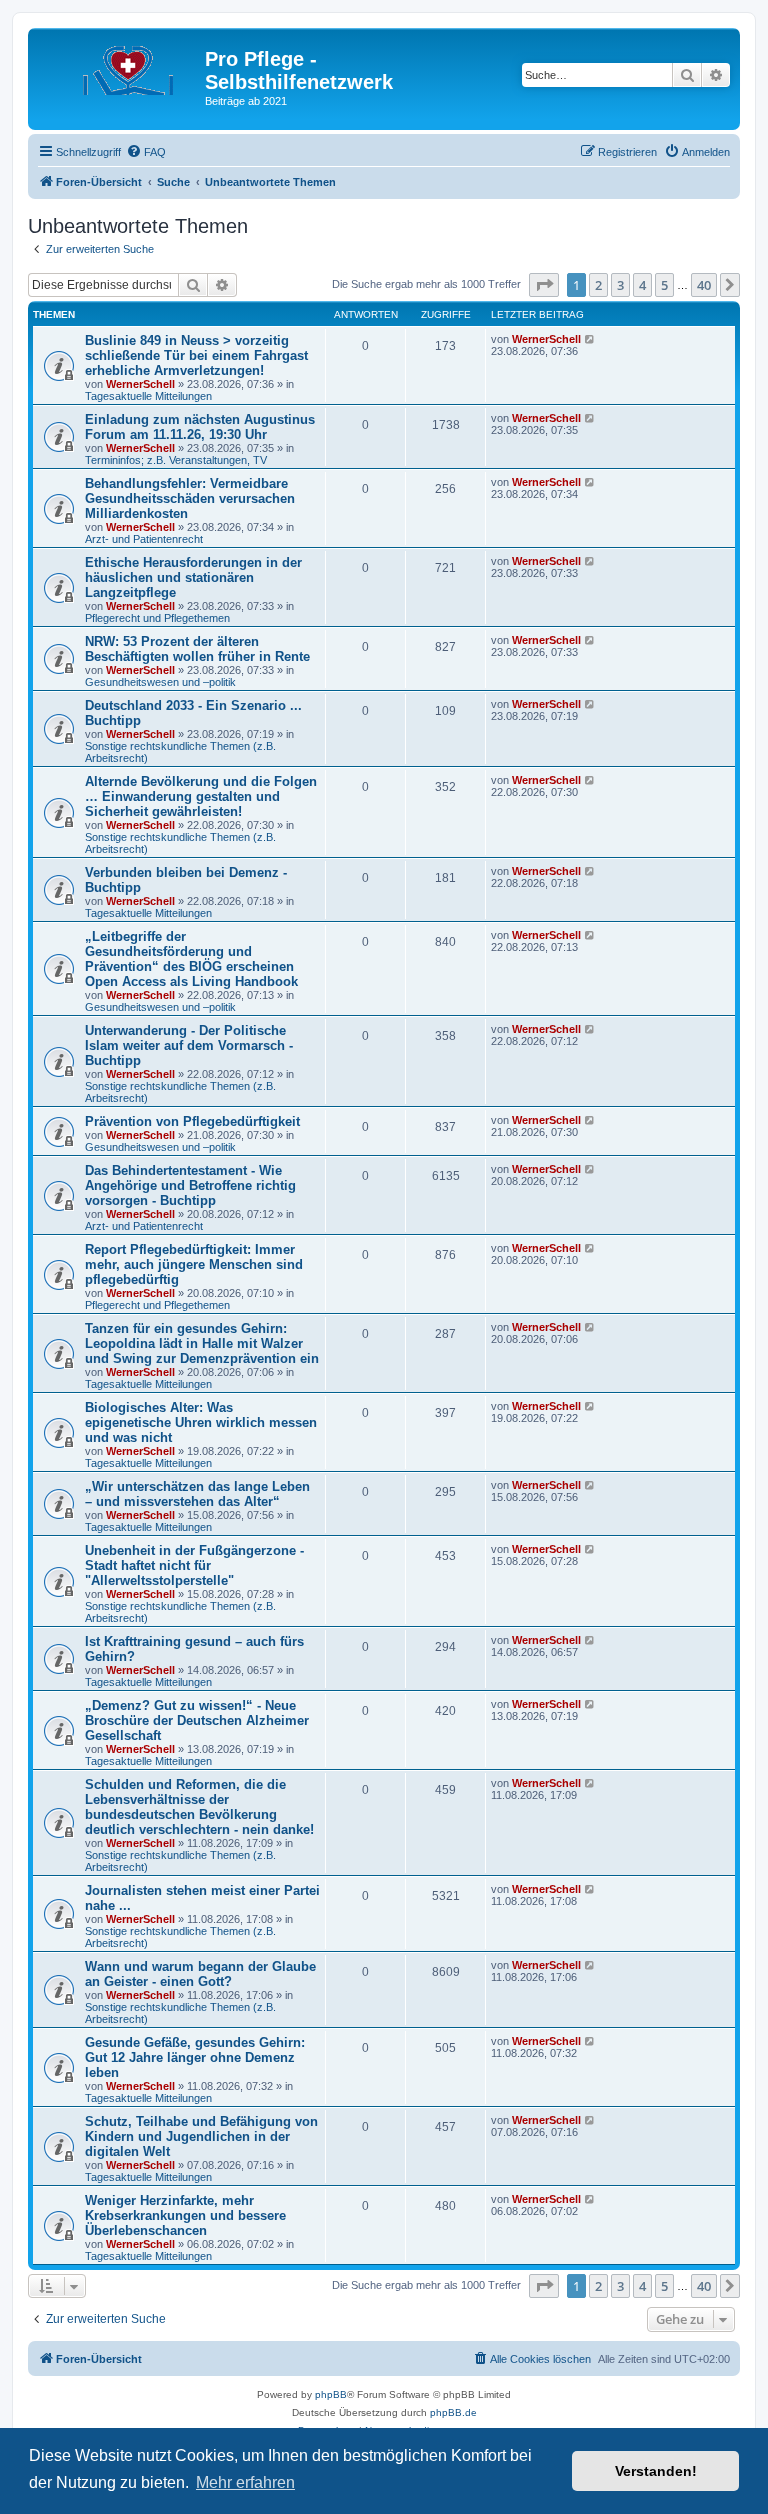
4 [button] (642, 285)
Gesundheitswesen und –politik (160, 682)
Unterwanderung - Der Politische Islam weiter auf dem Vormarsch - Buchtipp (189, 1045)
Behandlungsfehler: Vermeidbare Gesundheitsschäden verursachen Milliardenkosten (190, 498)
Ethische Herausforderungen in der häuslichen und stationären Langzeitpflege (193, 577)
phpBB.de (453, 2412)
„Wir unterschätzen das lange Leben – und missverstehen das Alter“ (197, 1494)
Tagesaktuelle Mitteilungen (148, 396)
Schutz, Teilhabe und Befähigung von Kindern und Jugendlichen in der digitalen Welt (201, 2136)
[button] (544, 285)
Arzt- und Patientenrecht (144, 539)
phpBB (331, 2394)
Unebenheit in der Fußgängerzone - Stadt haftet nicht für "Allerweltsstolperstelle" (194, 1565)
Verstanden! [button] (656, 2471)
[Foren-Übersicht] (119, 65)
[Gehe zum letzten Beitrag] (590, 339)
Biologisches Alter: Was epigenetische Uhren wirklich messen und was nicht (201, 1422)
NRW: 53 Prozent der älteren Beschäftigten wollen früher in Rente (197, 649)
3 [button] (620, 285)
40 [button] (704, 285)
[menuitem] (146, 152)
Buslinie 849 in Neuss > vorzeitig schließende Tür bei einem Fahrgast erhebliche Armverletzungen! (196, 355)
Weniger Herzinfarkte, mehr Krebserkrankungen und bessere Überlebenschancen (185, 2215)
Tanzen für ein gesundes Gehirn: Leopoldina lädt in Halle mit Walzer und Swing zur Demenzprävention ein (202, 1343)
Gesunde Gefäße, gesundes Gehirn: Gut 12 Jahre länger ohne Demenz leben (195, 2057)
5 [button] (664, 285)
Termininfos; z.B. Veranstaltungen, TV (176, 460)
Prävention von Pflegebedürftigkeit (192, 1121)
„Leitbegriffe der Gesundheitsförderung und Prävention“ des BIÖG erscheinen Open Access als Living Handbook (191, 959)
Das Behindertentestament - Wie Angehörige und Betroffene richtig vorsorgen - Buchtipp (190, 1185)
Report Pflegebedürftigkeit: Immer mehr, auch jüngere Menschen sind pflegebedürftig (194, 1264)
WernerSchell (140, 384)
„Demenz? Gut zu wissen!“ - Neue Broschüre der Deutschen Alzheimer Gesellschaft (197, 1720)
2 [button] (598, 285)
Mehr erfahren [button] (245, 2482)
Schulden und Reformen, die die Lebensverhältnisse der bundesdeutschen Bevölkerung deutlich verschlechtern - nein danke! (199, 1807)
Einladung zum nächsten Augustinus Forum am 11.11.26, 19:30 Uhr (200, 427)
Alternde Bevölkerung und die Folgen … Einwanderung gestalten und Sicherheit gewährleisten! (201, 796)
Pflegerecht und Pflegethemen (157, 618)
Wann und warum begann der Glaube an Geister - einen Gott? (200, 1974)
